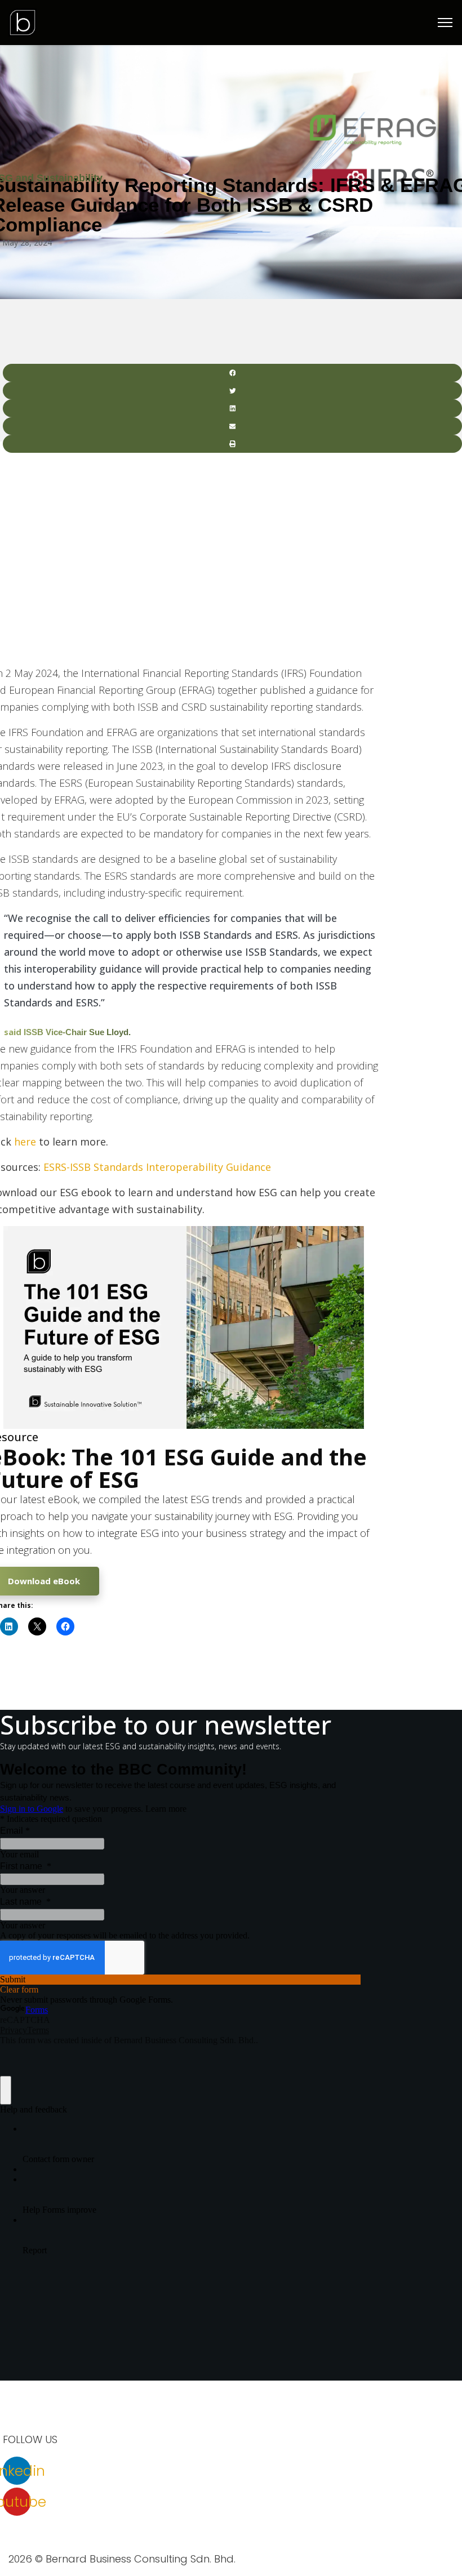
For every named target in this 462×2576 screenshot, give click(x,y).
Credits (173, 2542)
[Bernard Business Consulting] (23, 21)
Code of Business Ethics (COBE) (82, 2542)
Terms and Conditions (294, 2524)
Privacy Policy (210, 2524)
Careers (25, 2524)
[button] (232, 373)
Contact (70, 2524)
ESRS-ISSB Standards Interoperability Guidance (157, 1167)
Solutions (117, 2524)
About (160, 2524)
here (25, 1142)
